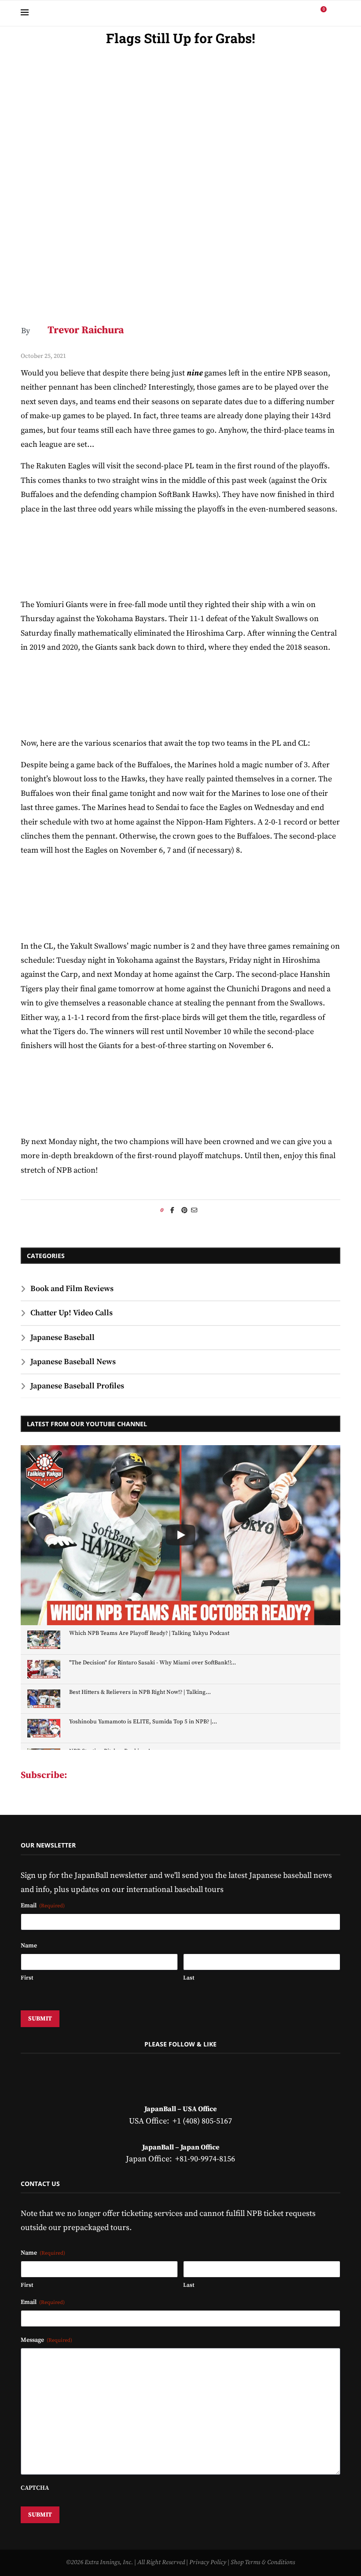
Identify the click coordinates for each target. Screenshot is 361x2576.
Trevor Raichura (86, 330)
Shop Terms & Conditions (263, 2562)
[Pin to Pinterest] (184, 1211)
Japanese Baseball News (73, 1362)
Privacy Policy (208, 2562)
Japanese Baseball (63, 1338)
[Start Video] (180, 1535)
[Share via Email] (194, 1211)
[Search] (336, 13)
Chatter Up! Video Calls (72, 1313)
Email (43, 1906)
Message (46, 2340)
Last (189, 1978)
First (27, 1978)
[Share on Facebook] (172, 1211)
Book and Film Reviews (72, 1289)
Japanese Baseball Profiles (77, 1386)
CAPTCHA (35, 2488)
